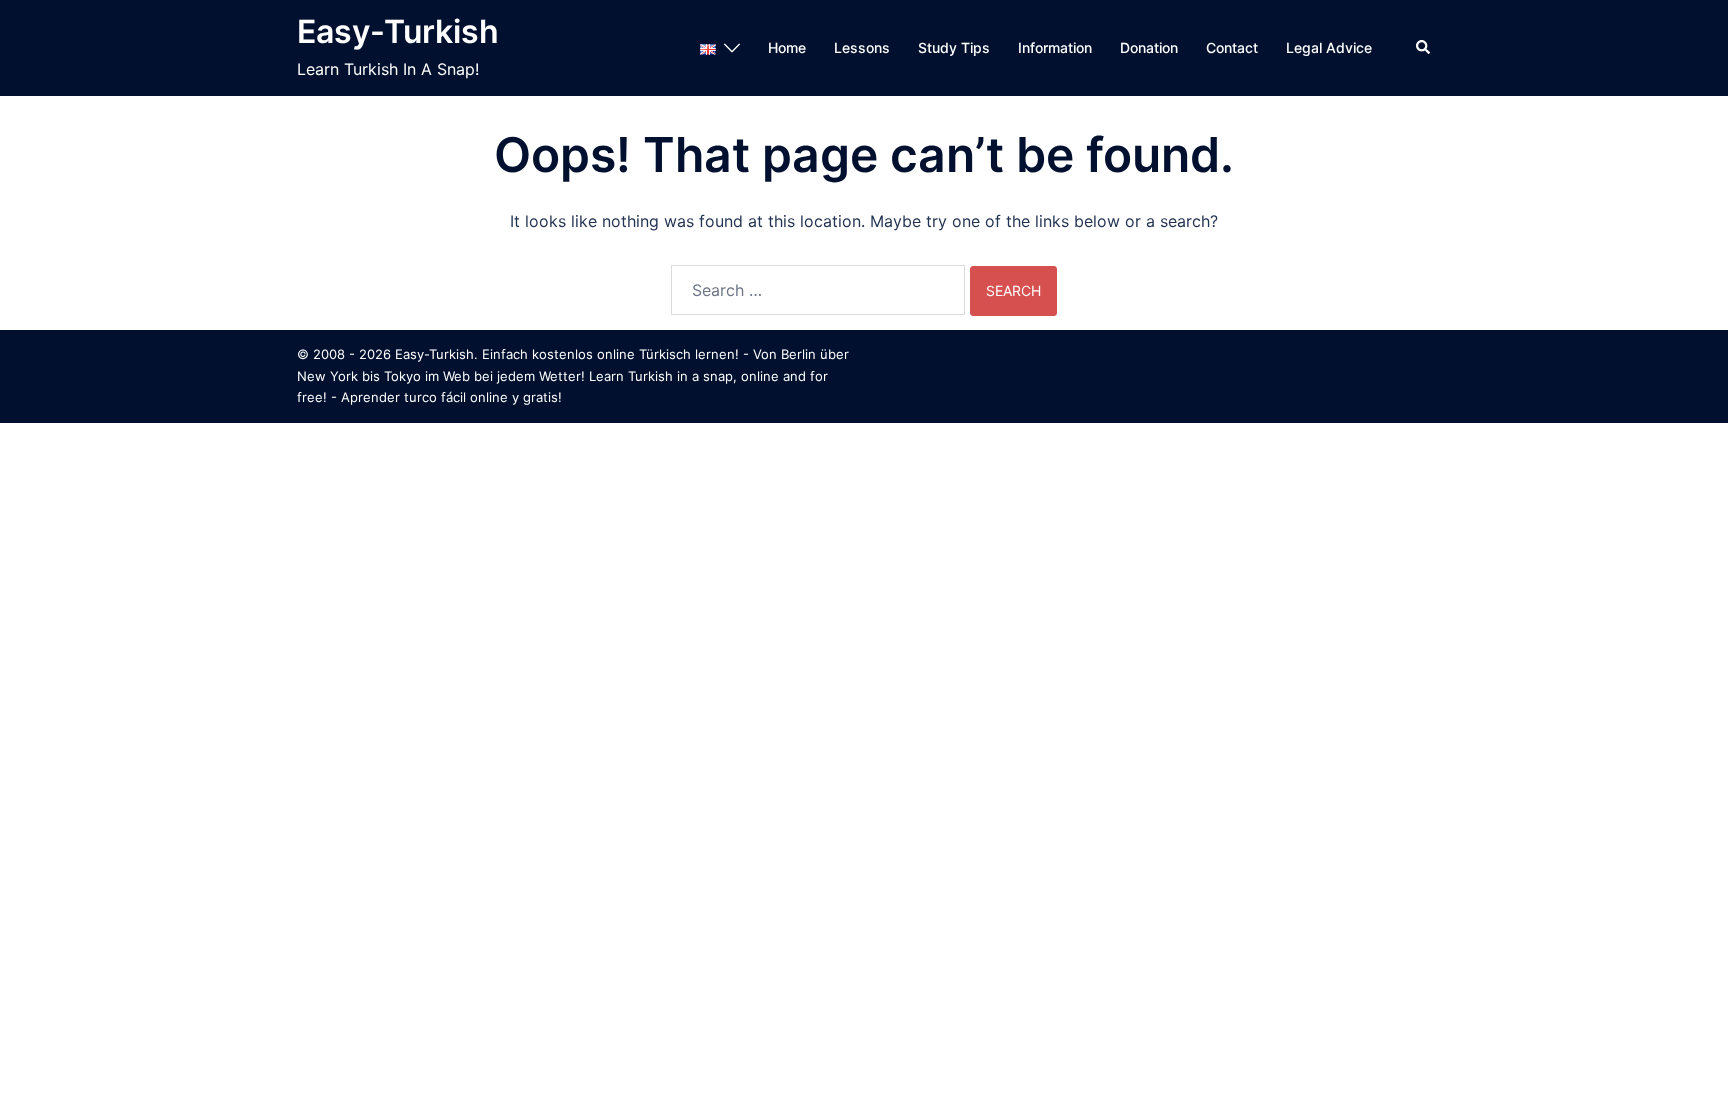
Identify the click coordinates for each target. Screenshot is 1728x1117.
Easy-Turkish (398, 31)
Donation (1149, 47)
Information (1055, 47)
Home (787, 47)
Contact (1232, 47)
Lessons (862, 47)
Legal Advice (1329, 47)
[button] (1424, 48)
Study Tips (954, 47)
